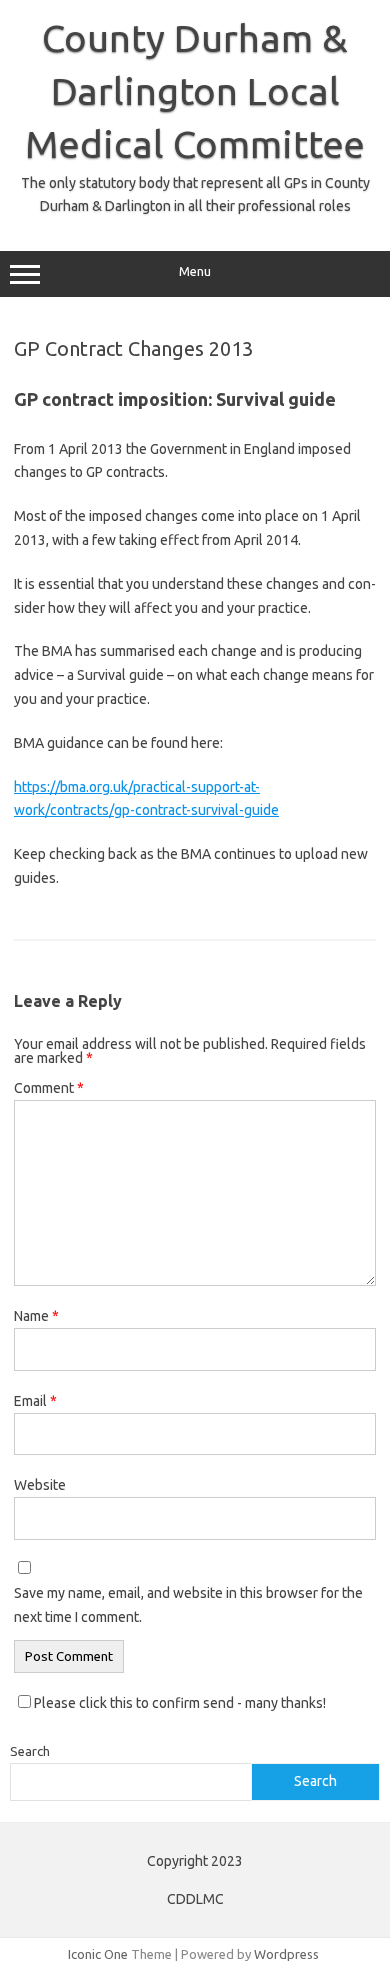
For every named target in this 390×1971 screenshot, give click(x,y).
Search (30, 1751)
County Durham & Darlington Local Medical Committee (195, 91)
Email (35, 1401)
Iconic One (98, 1954)
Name (36, 1316)
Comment (49, 1088)
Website (40, 1485)
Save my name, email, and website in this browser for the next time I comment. (188, 1605)
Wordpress (286, 1954)
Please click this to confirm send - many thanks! (178, 1703)
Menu (195, 271)
